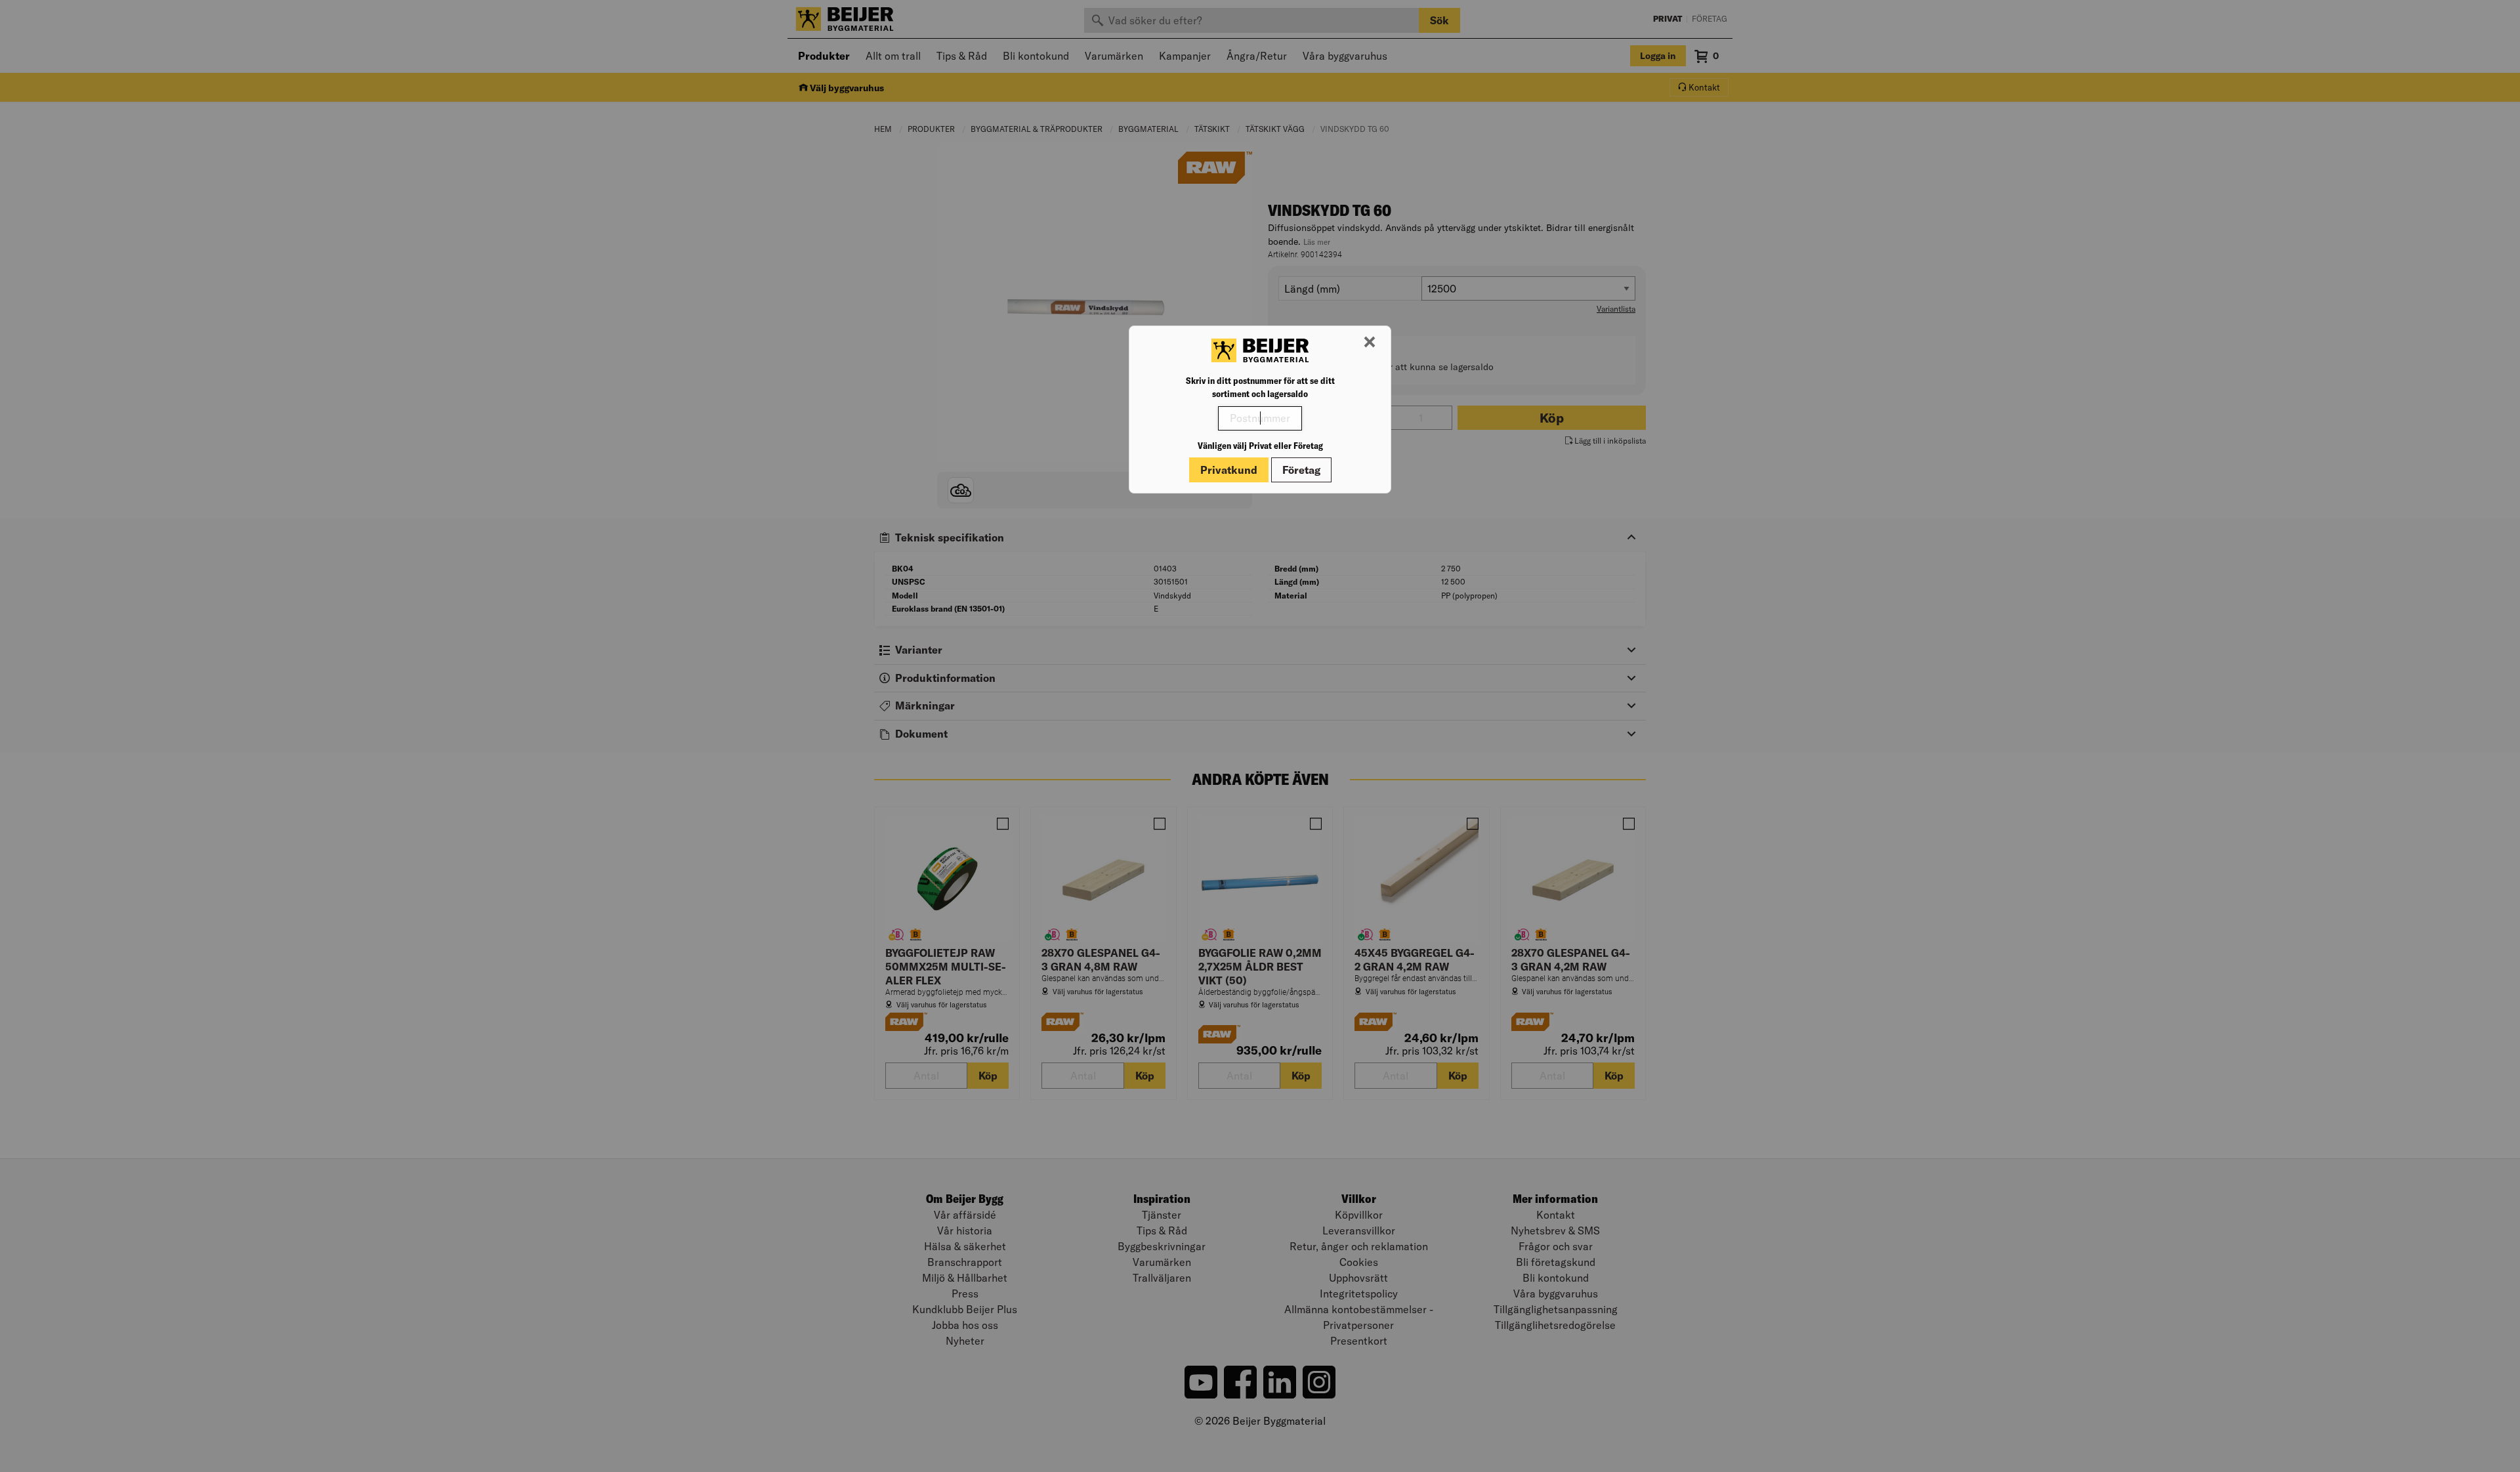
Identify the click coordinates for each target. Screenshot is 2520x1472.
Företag (1301, 470)
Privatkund (1229, 470)
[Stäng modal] (1370, 343)
